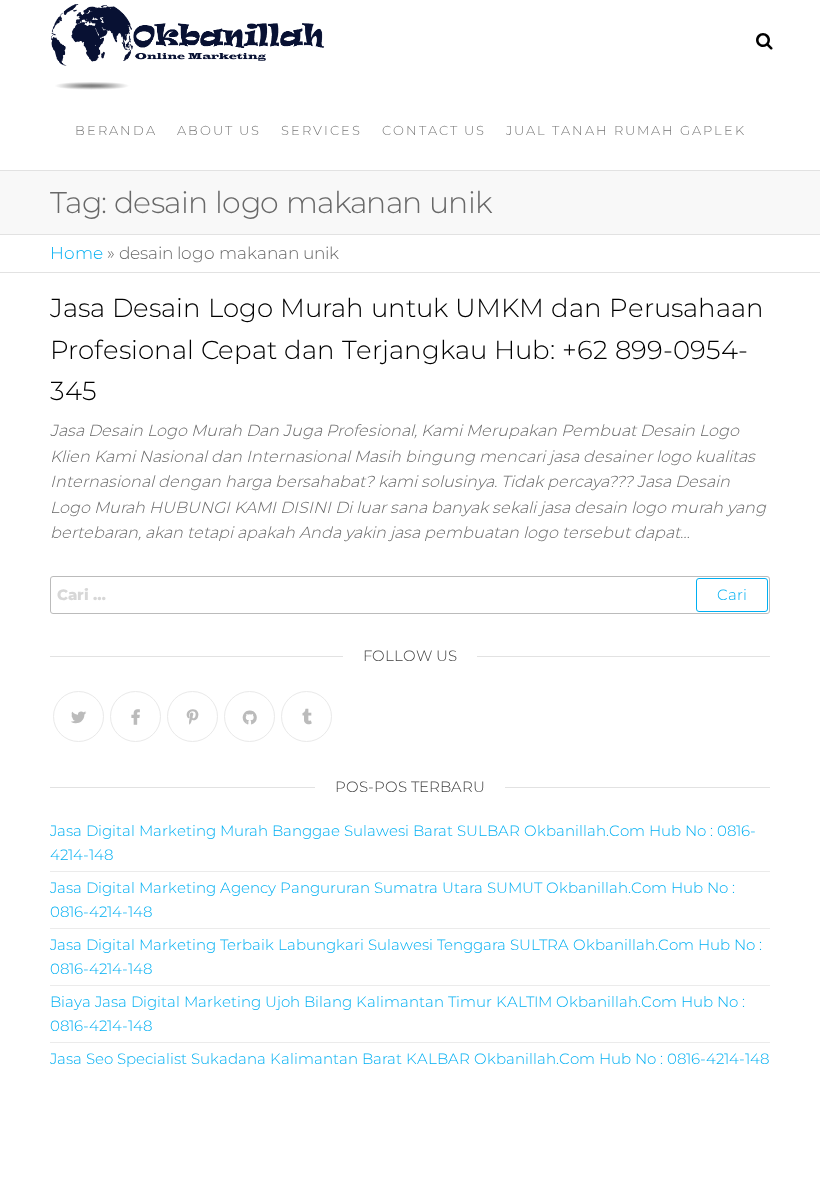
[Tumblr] (306, 716)
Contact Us (434, 130)
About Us (219, 130)
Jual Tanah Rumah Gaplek (626, 130)
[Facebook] (135, 716)
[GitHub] (249, 716)
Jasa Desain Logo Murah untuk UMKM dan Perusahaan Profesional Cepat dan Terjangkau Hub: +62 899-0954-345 (407, 349)
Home (76, 253)
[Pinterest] (192, 716)
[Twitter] (78, 716)
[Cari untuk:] (410, 595)
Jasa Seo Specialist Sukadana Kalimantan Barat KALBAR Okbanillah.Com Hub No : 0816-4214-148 (409, 1058)
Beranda (116, 130)
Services (321, 130)
